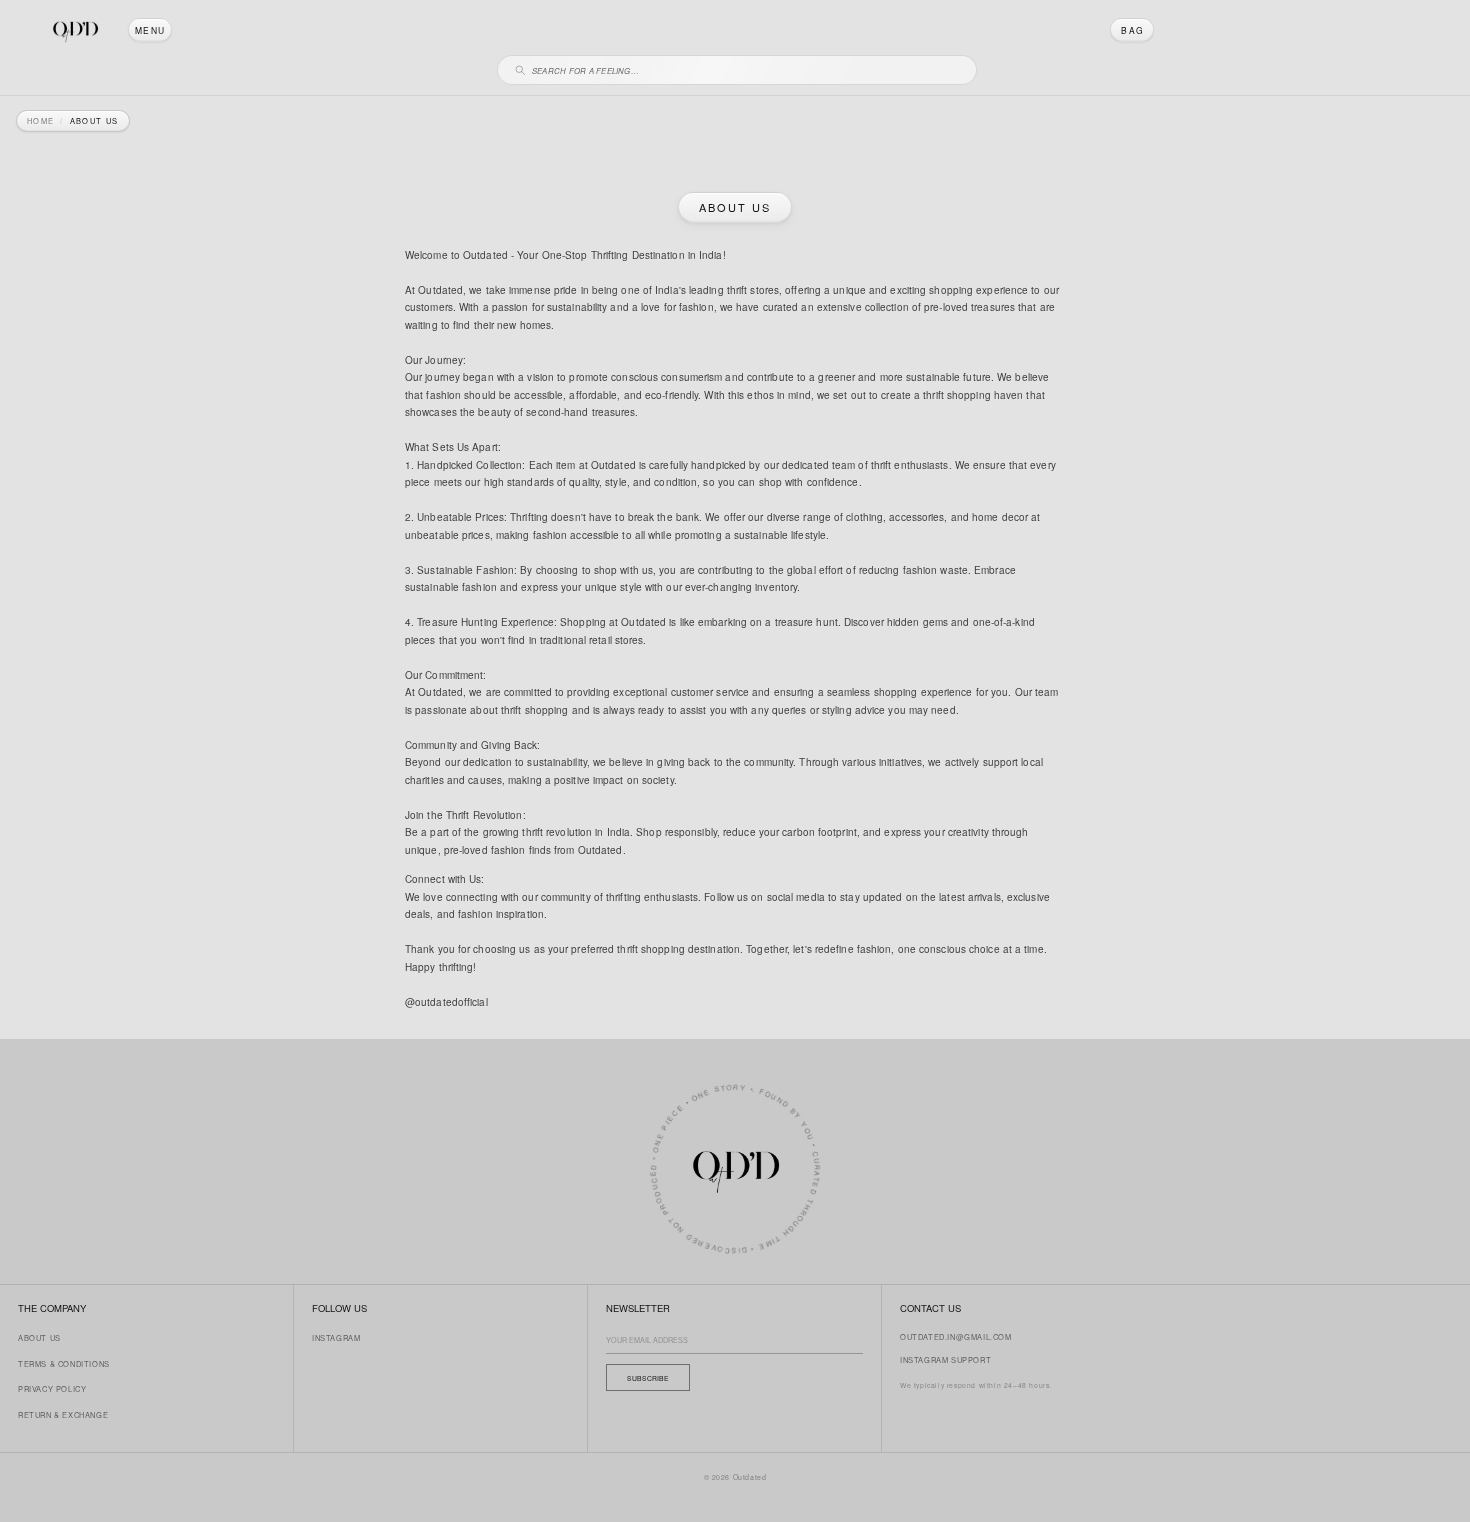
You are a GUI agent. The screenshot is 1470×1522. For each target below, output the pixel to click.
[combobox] (746, 67)
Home (40, 121)
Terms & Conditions (64, 1363)
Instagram (336, 1337)
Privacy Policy (52, 1388)
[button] (150, 30)
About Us (39, 1337)
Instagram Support (945, 1359)
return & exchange (63, 1414)
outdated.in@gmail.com (956, 1336)
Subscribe (648, 1378)
